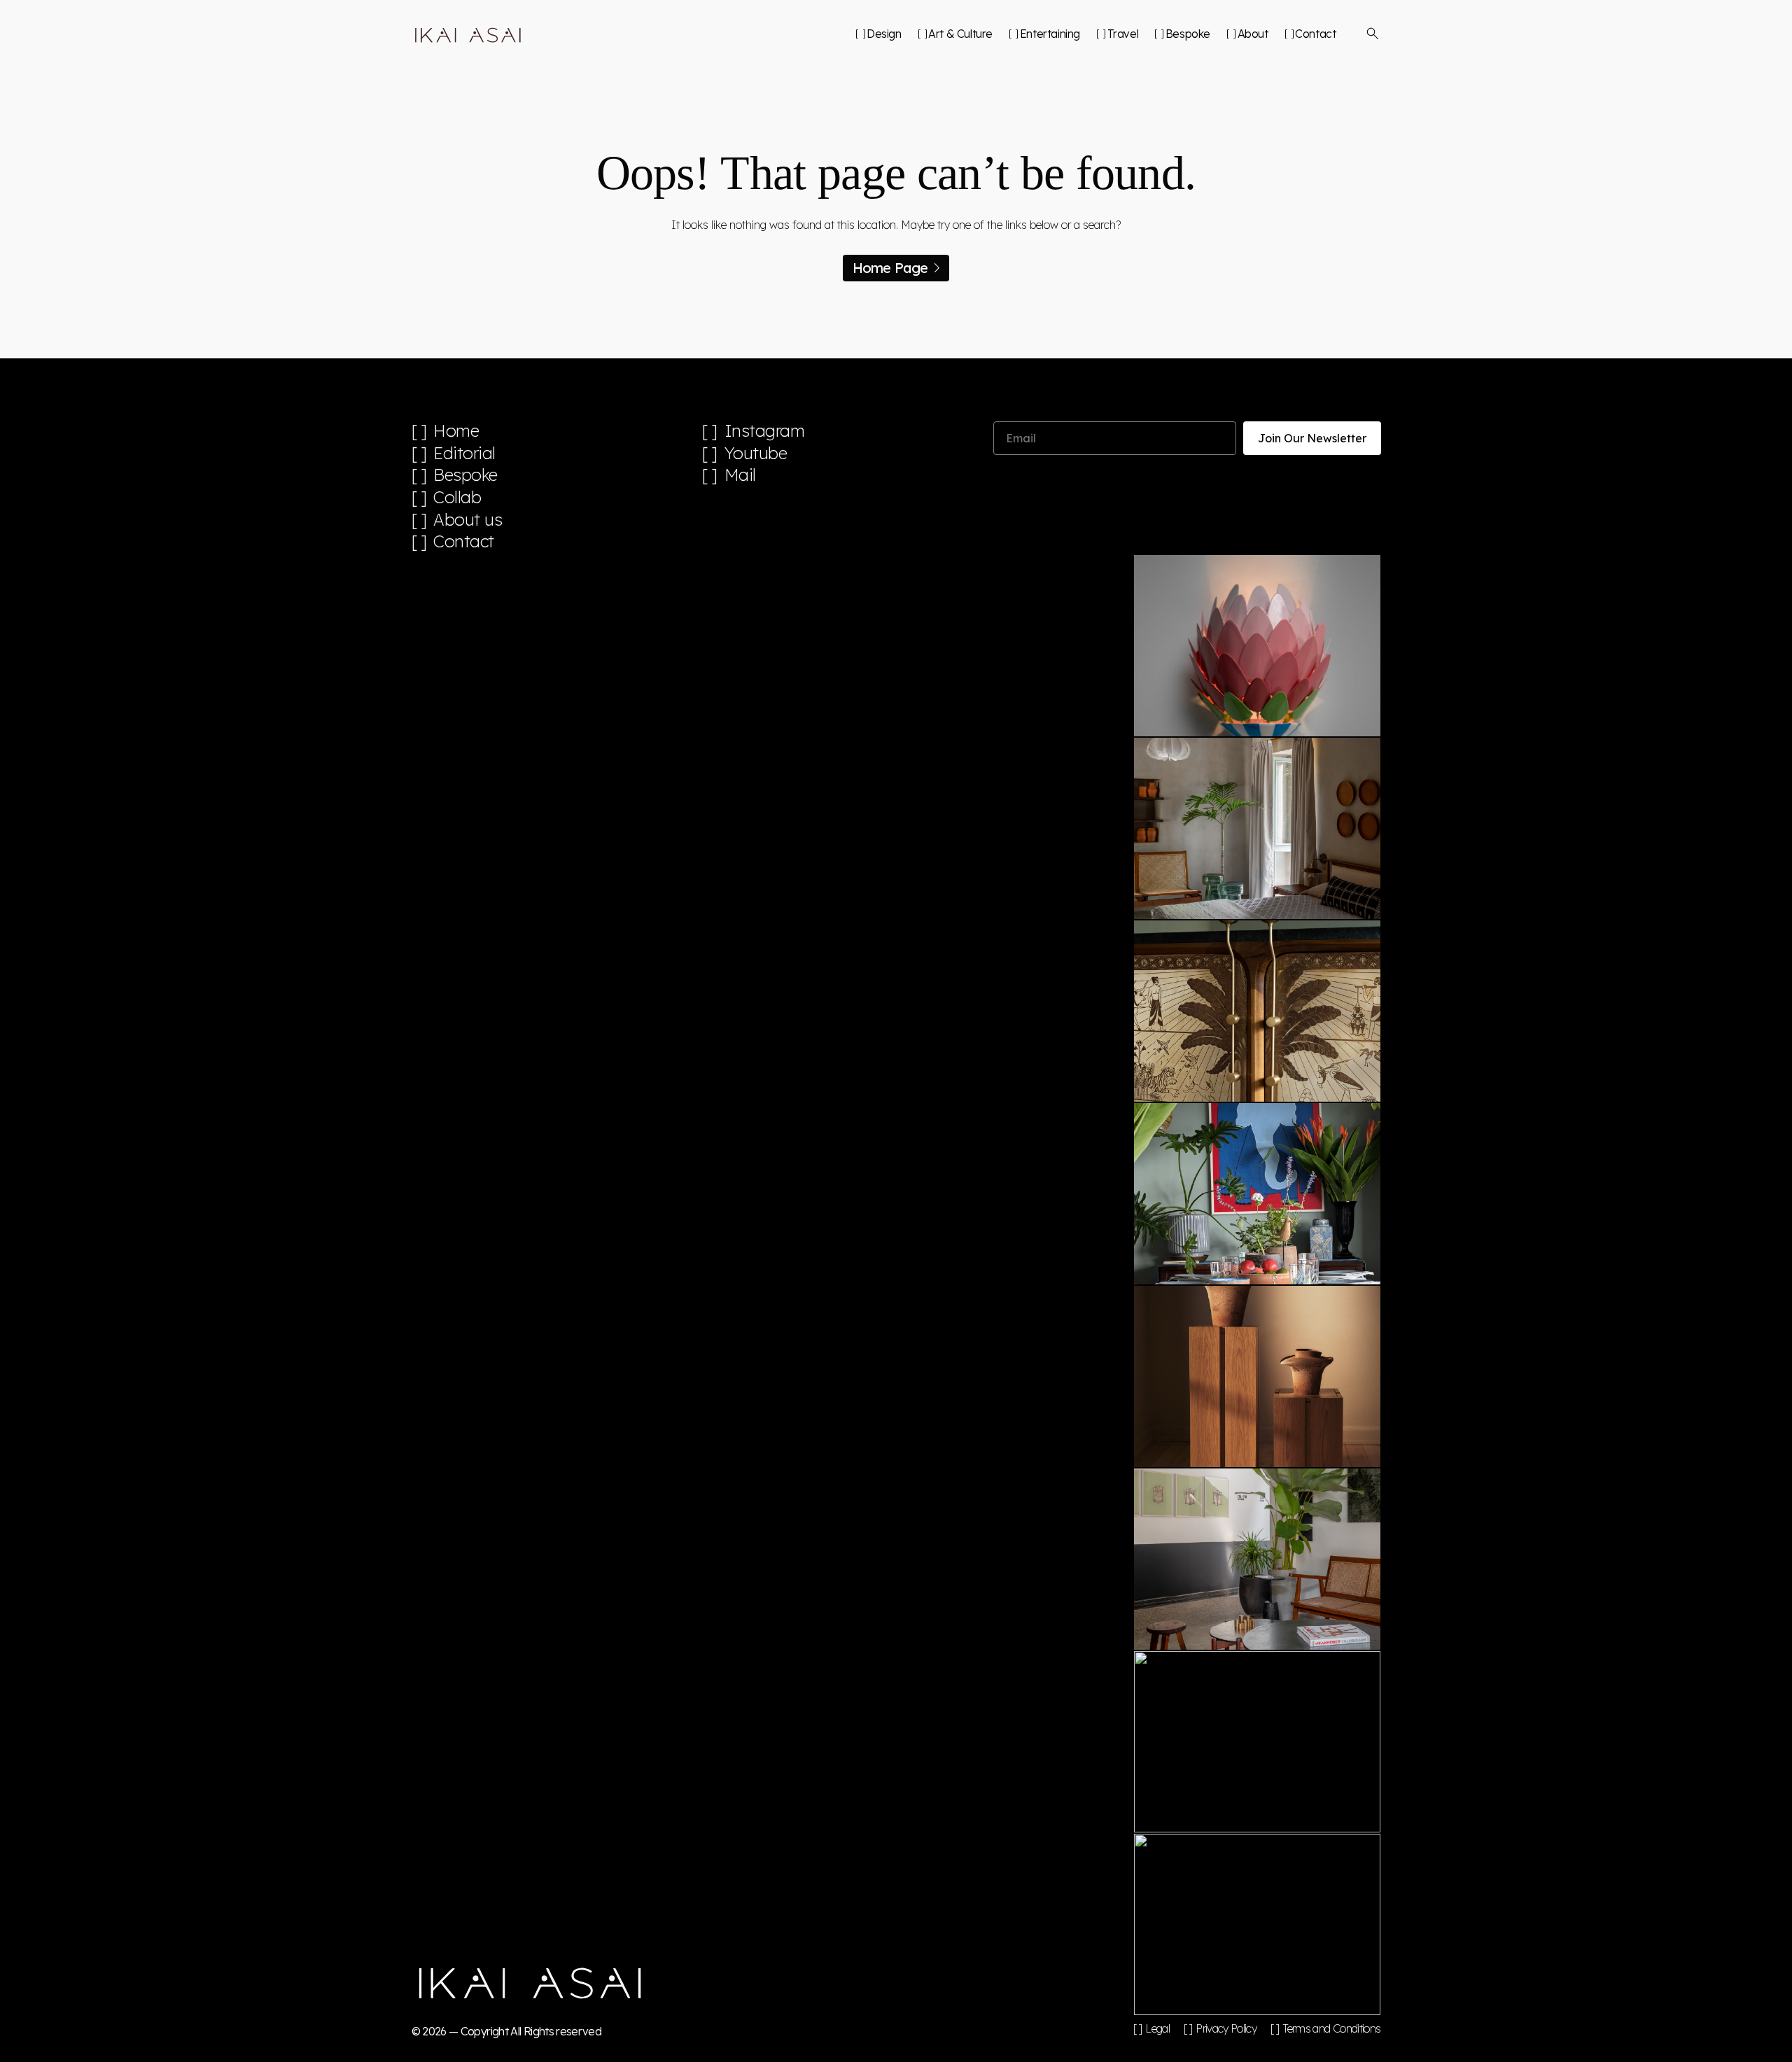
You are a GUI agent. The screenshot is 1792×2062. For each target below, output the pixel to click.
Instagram (765, 431)
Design (884, 34)
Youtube (756, 453)
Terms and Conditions (1331, 2028)
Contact (1315, 34)
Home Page (890, 268)
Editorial (464, 453)
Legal (1157, 2028)
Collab (457, 497)
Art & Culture (960, 34)
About (1253, 34)
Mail (740, 475)
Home (456, 431)
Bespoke (1188, 34)
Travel (1123, 34)
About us (468, 520)
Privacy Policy (1226, 2028)
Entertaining (1050, 34)
